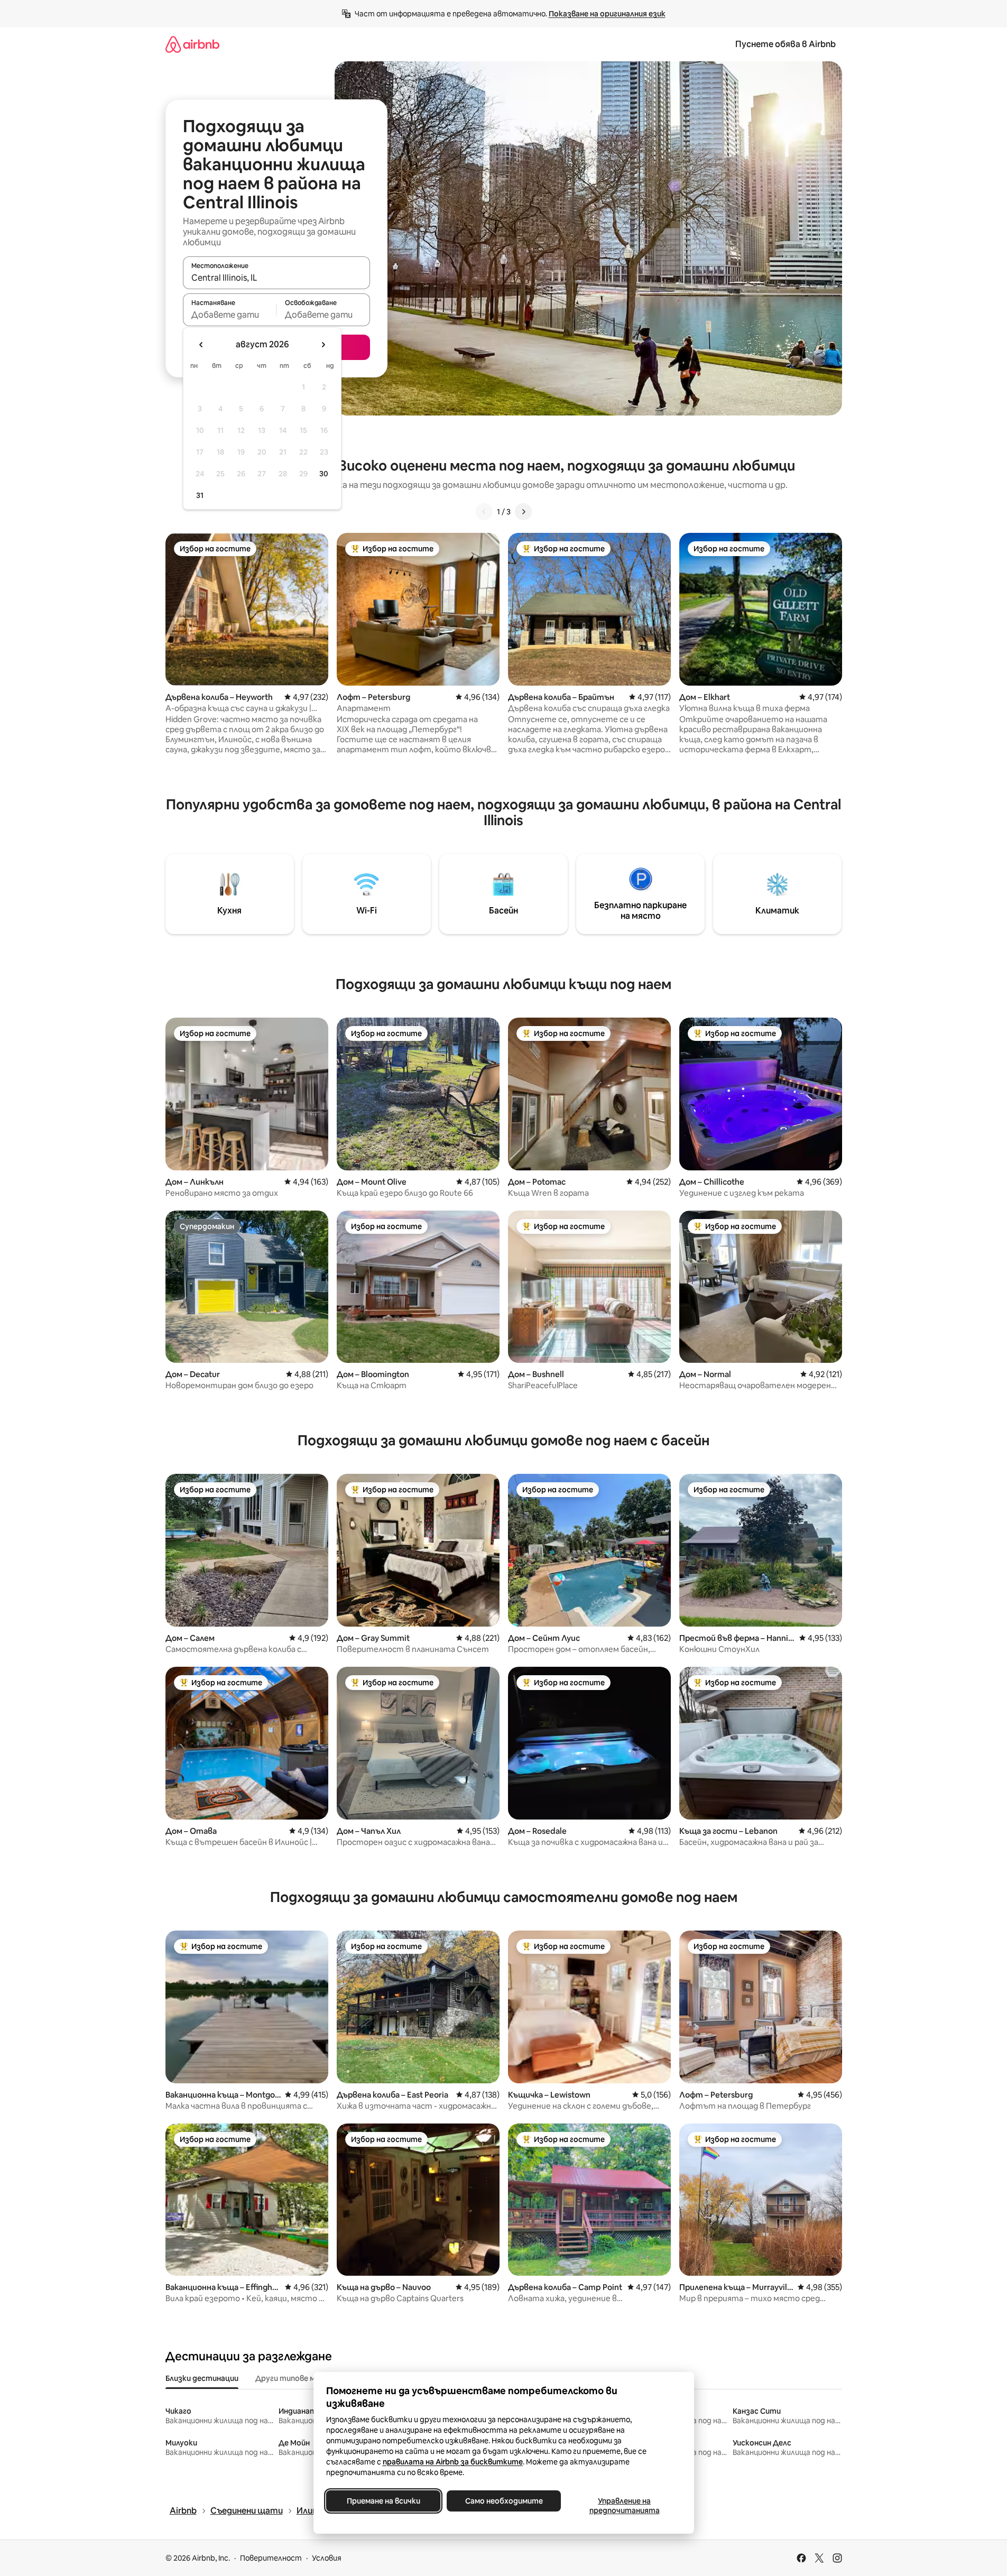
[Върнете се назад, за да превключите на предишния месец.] (201, 345)
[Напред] (523, 512)
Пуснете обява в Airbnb (786, 44)
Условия (327, 2558)
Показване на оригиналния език (607, 14)
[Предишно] (484, 512)
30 (324, 474)
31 (200, 495)
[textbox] (230, 315)
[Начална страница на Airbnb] (192, 44)
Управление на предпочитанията (624, 2506)
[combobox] (276, 278)
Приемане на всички (383, 2501)
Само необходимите (503, 2501)
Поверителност (271, 2558)
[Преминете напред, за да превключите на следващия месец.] (323, 345)
